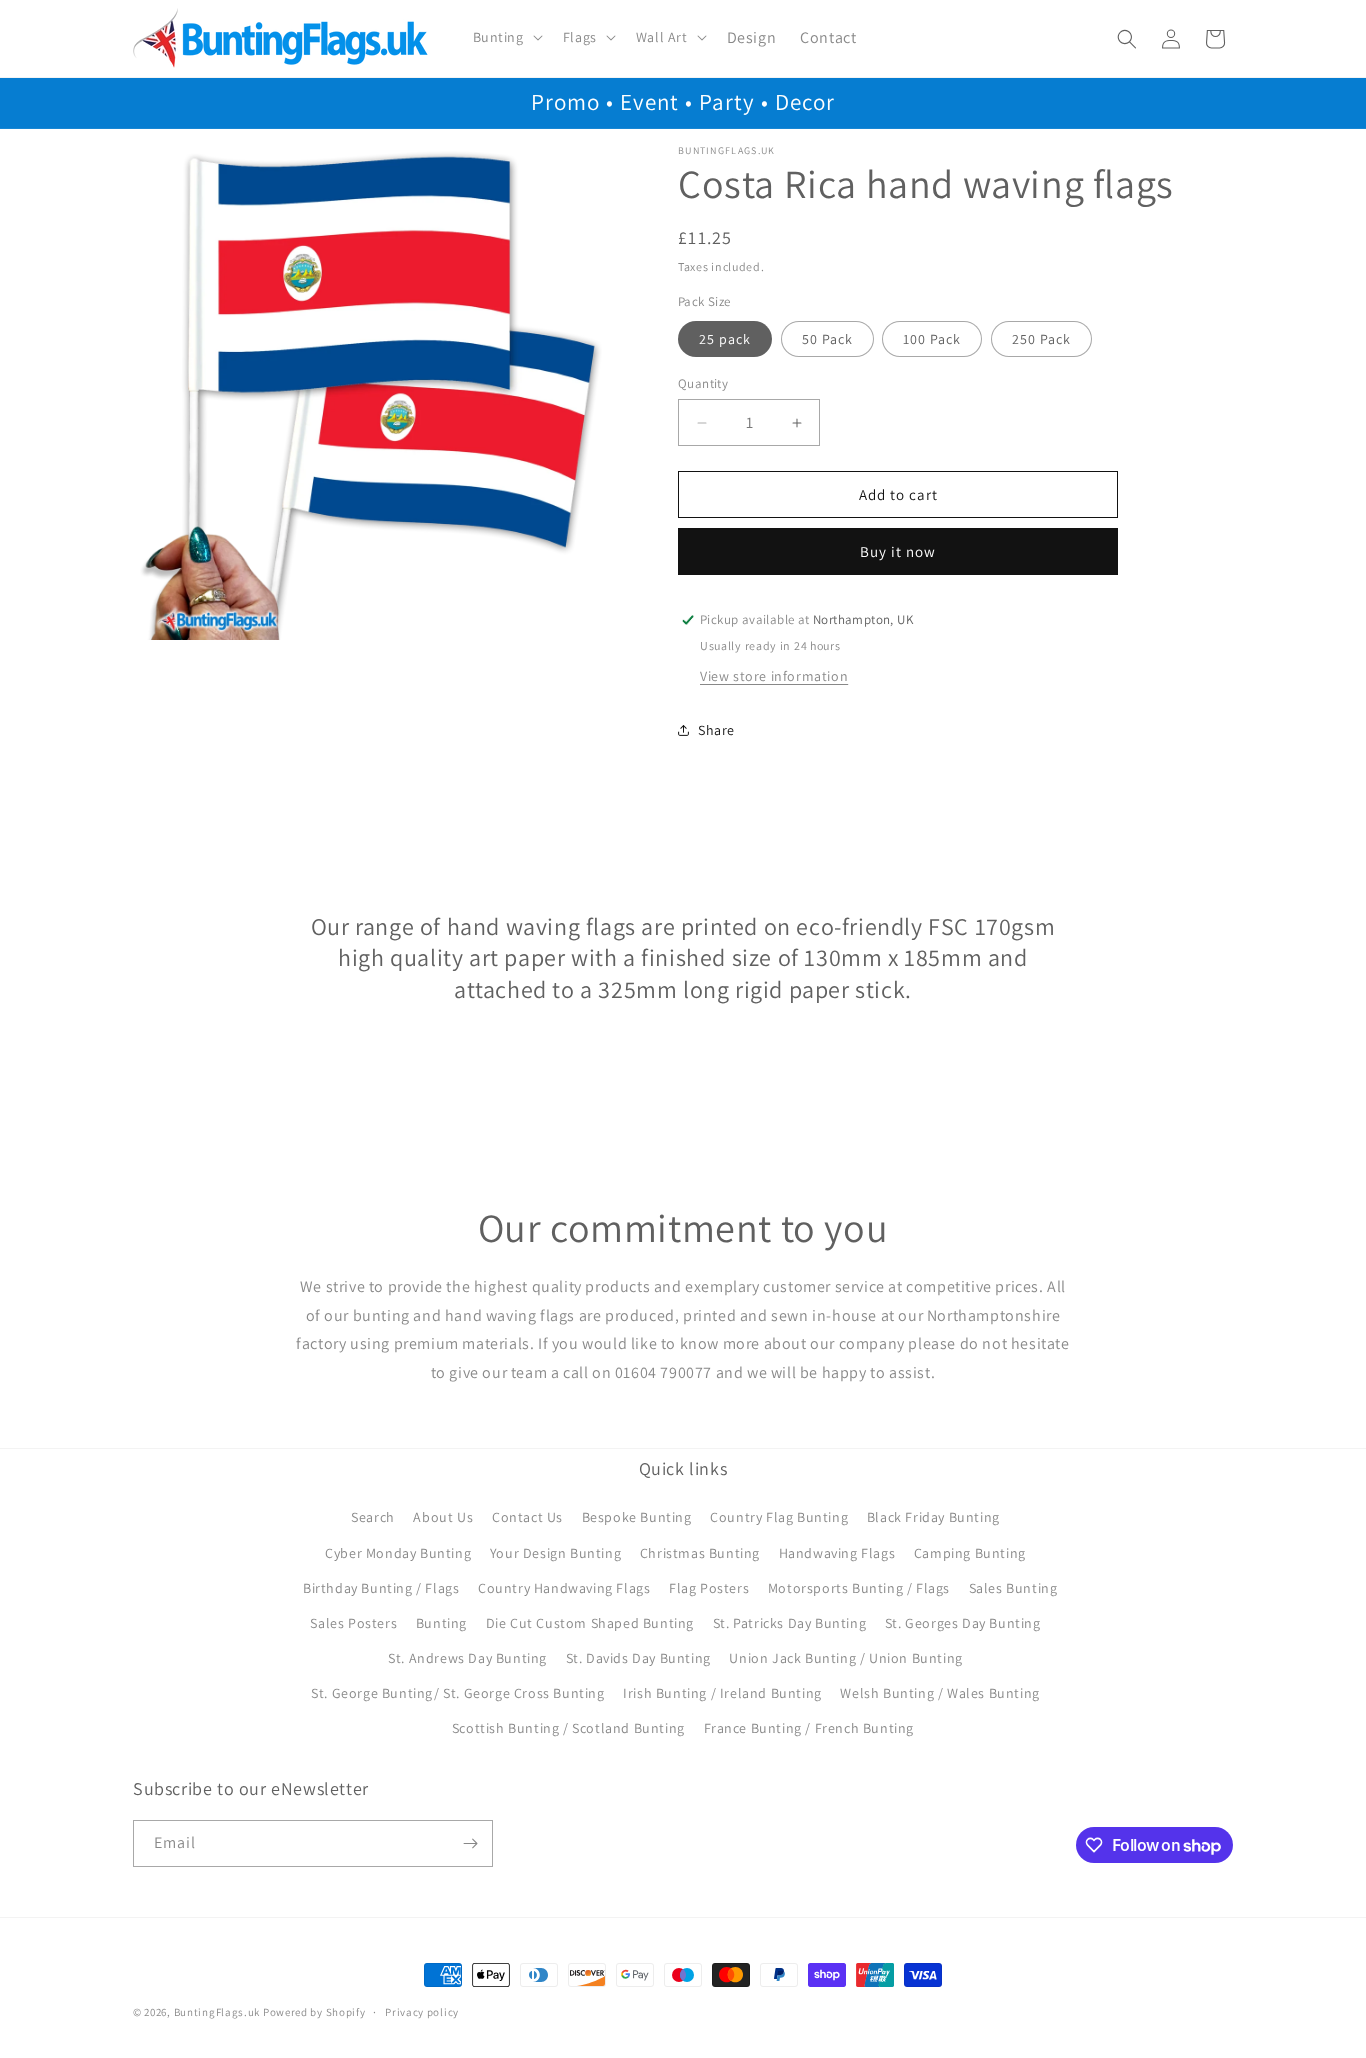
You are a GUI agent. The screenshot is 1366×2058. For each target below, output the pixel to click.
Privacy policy (422, 2012)
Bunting (441, 1623)
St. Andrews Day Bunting (467, 1658)
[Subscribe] (470, 1843)
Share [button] (716, 730)
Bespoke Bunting (637, 1517)
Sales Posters (353, 1623)
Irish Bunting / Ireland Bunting (722, 1693)
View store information (774, 676)
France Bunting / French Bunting (809, 1728)
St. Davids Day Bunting (638, 1658)
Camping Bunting (970, 1553)
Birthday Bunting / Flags (381, 1588)
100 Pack (932, 339)
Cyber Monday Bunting (398, 1553)
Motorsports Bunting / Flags (859, 1588)
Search (373, 1517)
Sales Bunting (1013, 1588)
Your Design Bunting (555, 1553)
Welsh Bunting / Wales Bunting (939, 1693)
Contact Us (527, 1517)
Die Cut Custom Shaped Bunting (590, 1623)
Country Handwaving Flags (564, 1588)
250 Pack (1041, 339)
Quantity (703, 383)
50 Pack (827, 339)
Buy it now (898, 551)
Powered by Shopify (314, 2012)
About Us (443, 1517)
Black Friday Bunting (933, 1517)
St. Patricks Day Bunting (789, 1623)
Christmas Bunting (700, 1553)
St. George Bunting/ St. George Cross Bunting (457, 1693)
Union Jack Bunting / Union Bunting (845, 1658)
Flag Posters (709, 1588)
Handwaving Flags (837, 1553)
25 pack (725, 339)
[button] (506, 37)
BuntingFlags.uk (217, 2012)
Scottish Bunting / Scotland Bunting (568, 1728)
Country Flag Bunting (779, 1517)
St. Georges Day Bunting (963, 1623)
